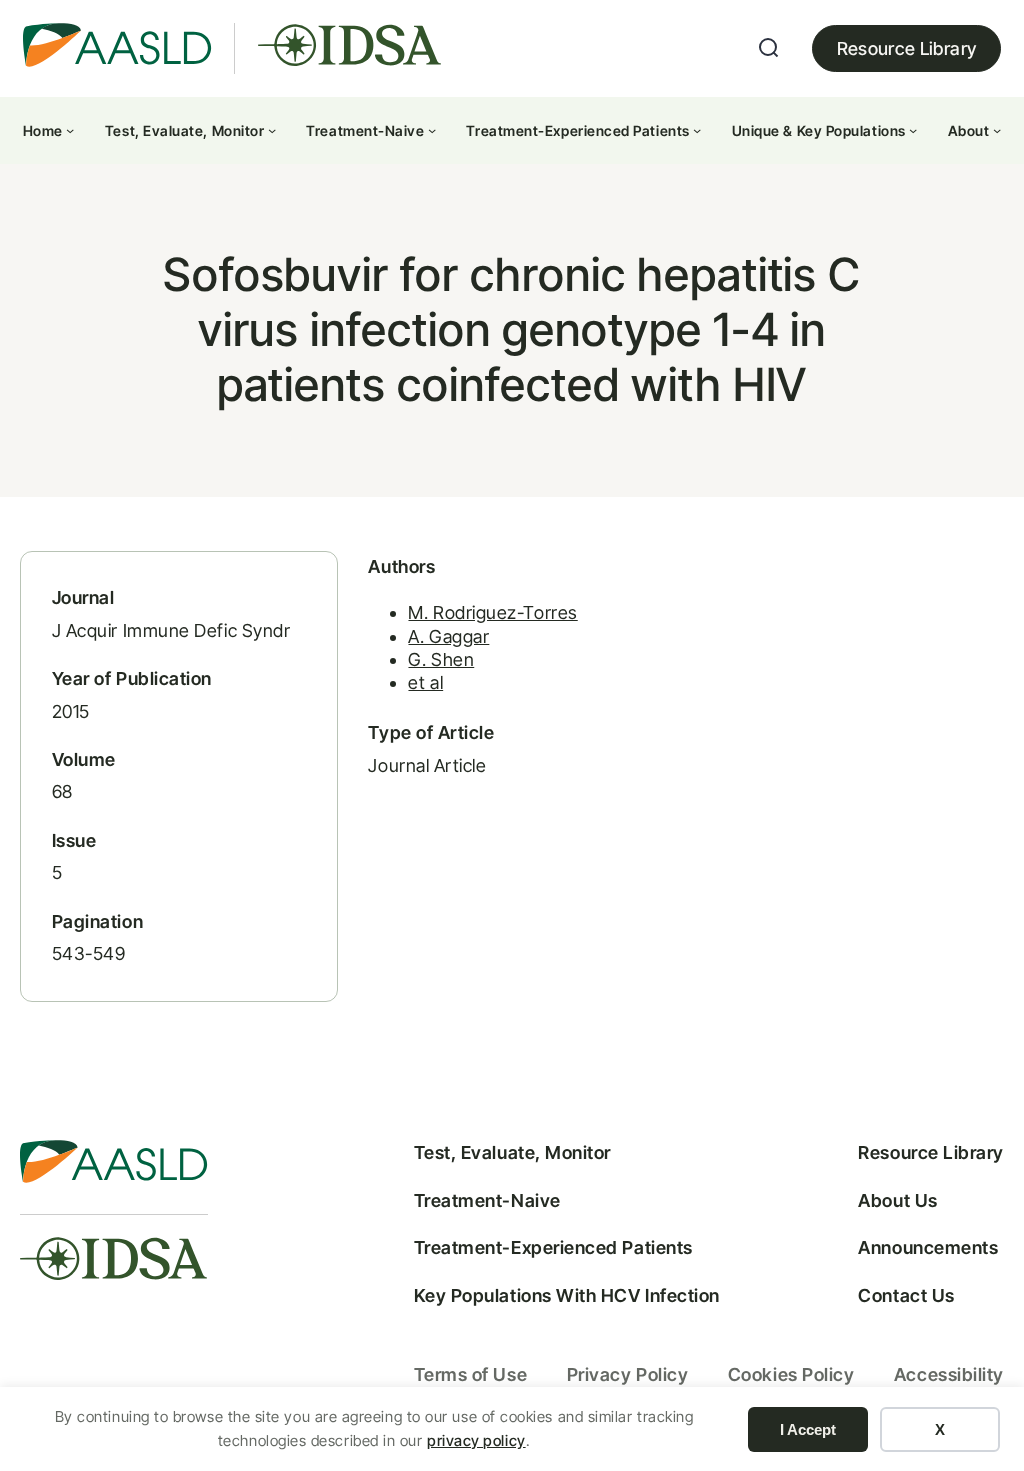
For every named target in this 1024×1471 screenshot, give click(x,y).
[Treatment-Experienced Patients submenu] (697, 130)
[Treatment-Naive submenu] (432, 130)
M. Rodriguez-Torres (492, 612)
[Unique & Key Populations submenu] (913, 130)
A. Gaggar (448, 636)
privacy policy (476, 1440)
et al (425, 682)
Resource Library (907, 48)
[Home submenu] (70, 130)
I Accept (808, 1429)
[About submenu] (997, 130)
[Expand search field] (769, 48)
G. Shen (441, 659)
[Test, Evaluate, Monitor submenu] (272, 130)
